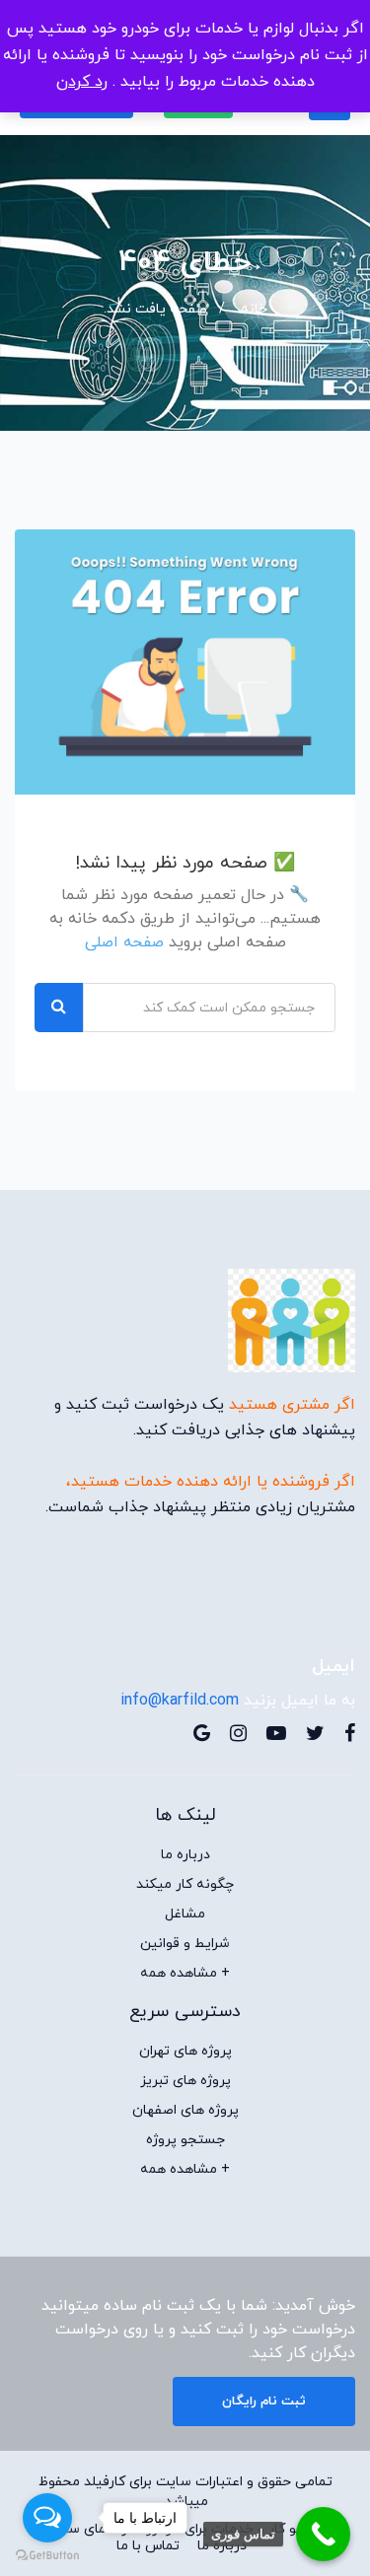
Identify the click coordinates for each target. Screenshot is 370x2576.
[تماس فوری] (323, 2534)
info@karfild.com (180, 1701)
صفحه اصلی (124, 942)
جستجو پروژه (185, 2140)
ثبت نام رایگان (264, 2402)
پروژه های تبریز (185, 2081)
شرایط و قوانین (185, 1944)
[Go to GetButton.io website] (47, 2556)
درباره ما (185, 1855)
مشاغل (185, 1915)
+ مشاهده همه (185, 1974)
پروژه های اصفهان (185, 2111)
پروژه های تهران (185, 2052)
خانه (254, 309)
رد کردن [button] (82, 82)
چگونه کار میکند (185, 1885)
